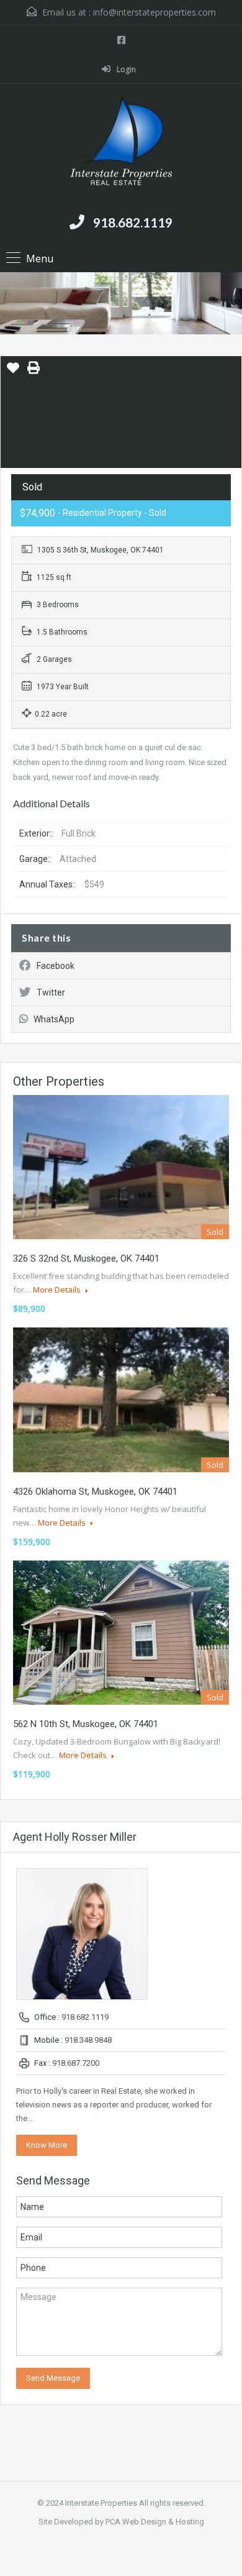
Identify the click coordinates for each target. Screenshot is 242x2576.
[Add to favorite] (13, 372)
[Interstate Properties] (121, 141)
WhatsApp (54, 1019)
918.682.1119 (133, 222)
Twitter (51, 992)
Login (125, 69)
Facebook (56, 966)
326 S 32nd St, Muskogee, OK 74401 (86, 1258)
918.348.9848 (88, 2040)
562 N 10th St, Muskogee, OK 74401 (86, 1724)
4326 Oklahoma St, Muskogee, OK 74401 (95, 1492)
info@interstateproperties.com (155, 12)
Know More (47, 2145)
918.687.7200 (76, 2063)
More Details (58, 1290)
